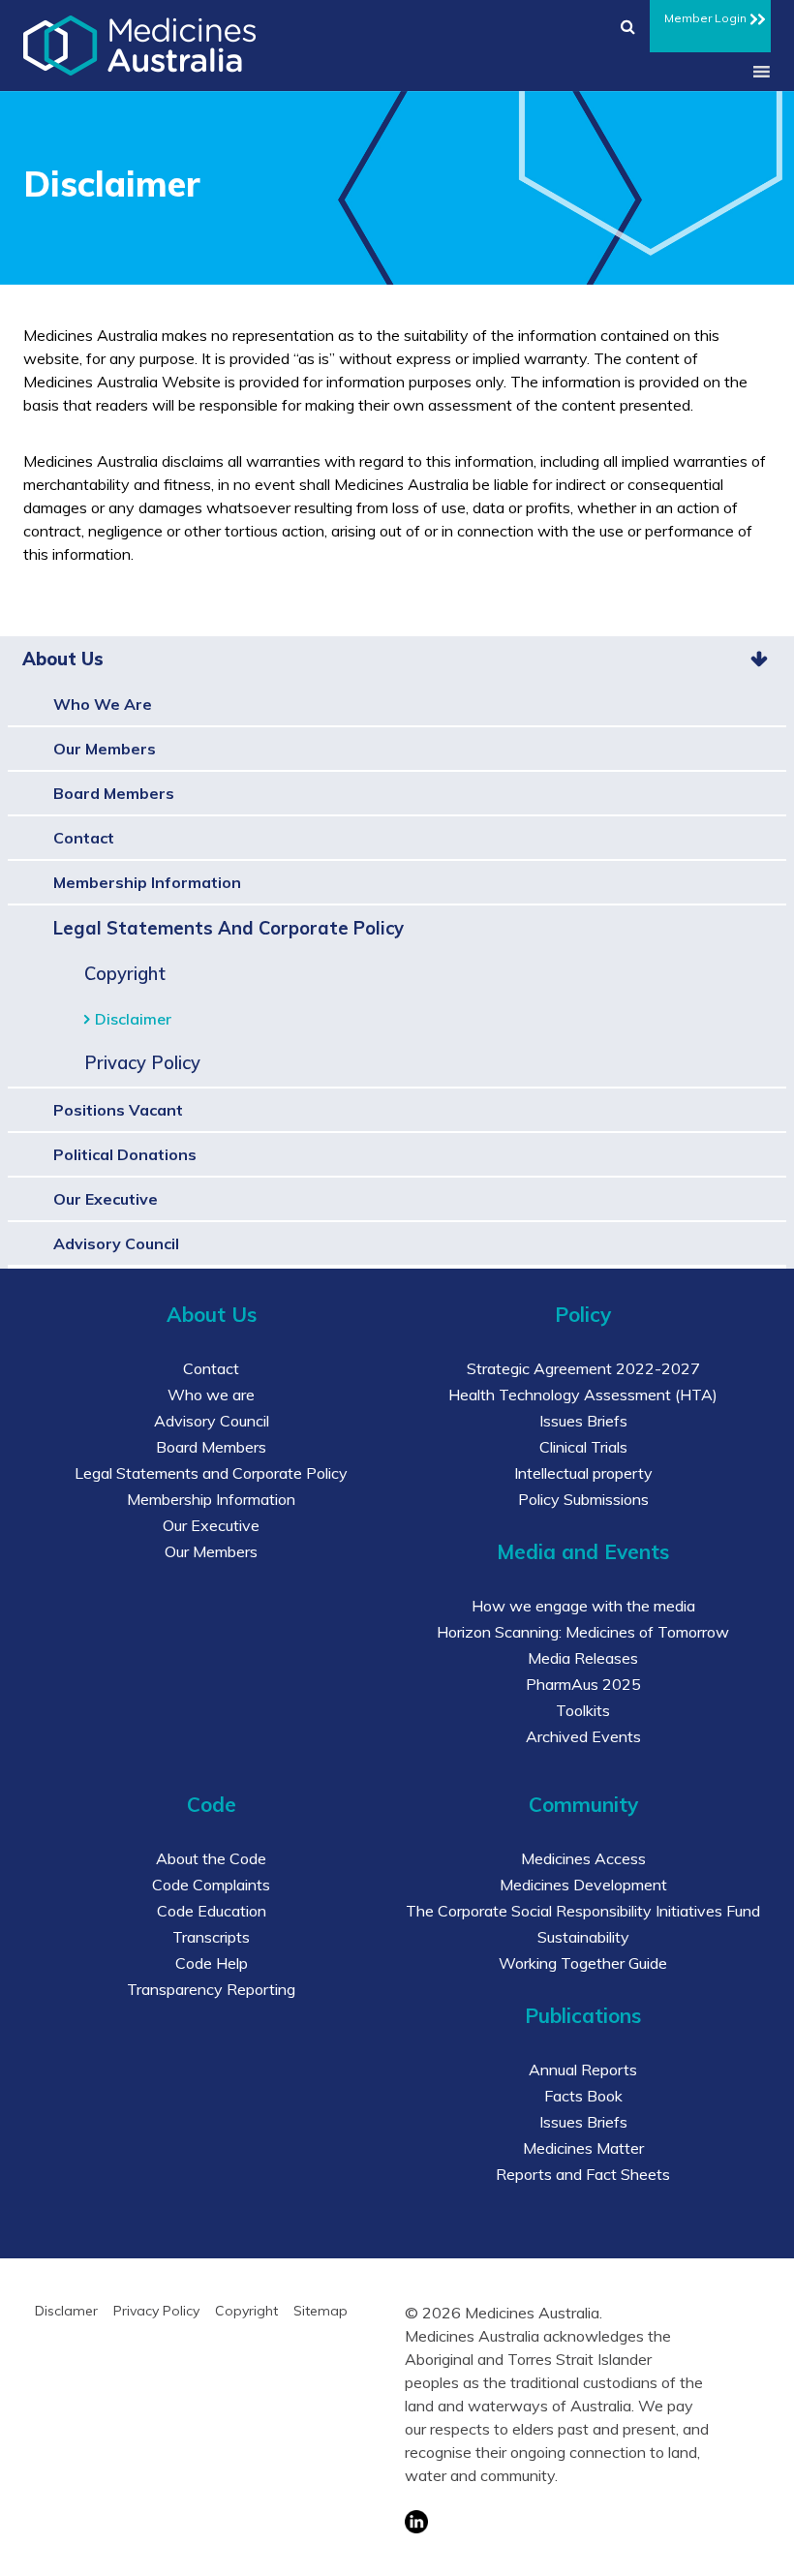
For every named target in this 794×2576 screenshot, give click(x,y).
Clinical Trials (583, 1447)
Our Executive (106, 1199)
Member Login (705, 18)
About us (63, 659)
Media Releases (583, 1658)
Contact (84, 838)
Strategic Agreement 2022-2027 (583, 1368)
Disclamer (66, 2311)
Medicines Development (583, 1885)
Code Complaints (211, 1885)
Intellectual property (583, 1473)
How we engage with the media (583, 1606)
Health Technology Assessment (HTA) (583, 1395)
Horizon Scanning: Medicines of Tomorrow (583, 1632)
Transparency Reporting (211, 1989)
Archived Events (583, 1736)
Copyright (125, 974)
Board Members (114, 793)
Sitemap (321, 2311)
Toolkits (583, 1710)
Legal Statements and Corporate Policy (229, 928)
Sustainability (583, 1937)
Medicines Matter (583, 2148)
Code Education (212, 1911)
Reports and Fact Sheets (583, 2174)
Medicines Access (583, 1858)
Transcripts (211, 1937)
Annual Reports (583, 2070)
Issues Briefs (583, 1421)
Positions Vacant (118, 1110)
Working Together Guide (583, 1963)
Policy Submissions (583, 1499)
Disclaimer (133, 1019)
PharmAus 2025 (583, 1684)
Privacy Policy (142, 1063)
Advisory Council (116, 1243)
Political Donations (125, 1154)
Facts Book (583, 2096)
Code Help (212, 1963)
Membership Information (147, 882)
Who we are (103, 704)
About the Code (211, 1858)
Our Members (105, 749)
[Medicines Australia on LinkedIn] (557, 2522)
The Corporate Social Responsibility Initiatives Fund (583, 1911)
